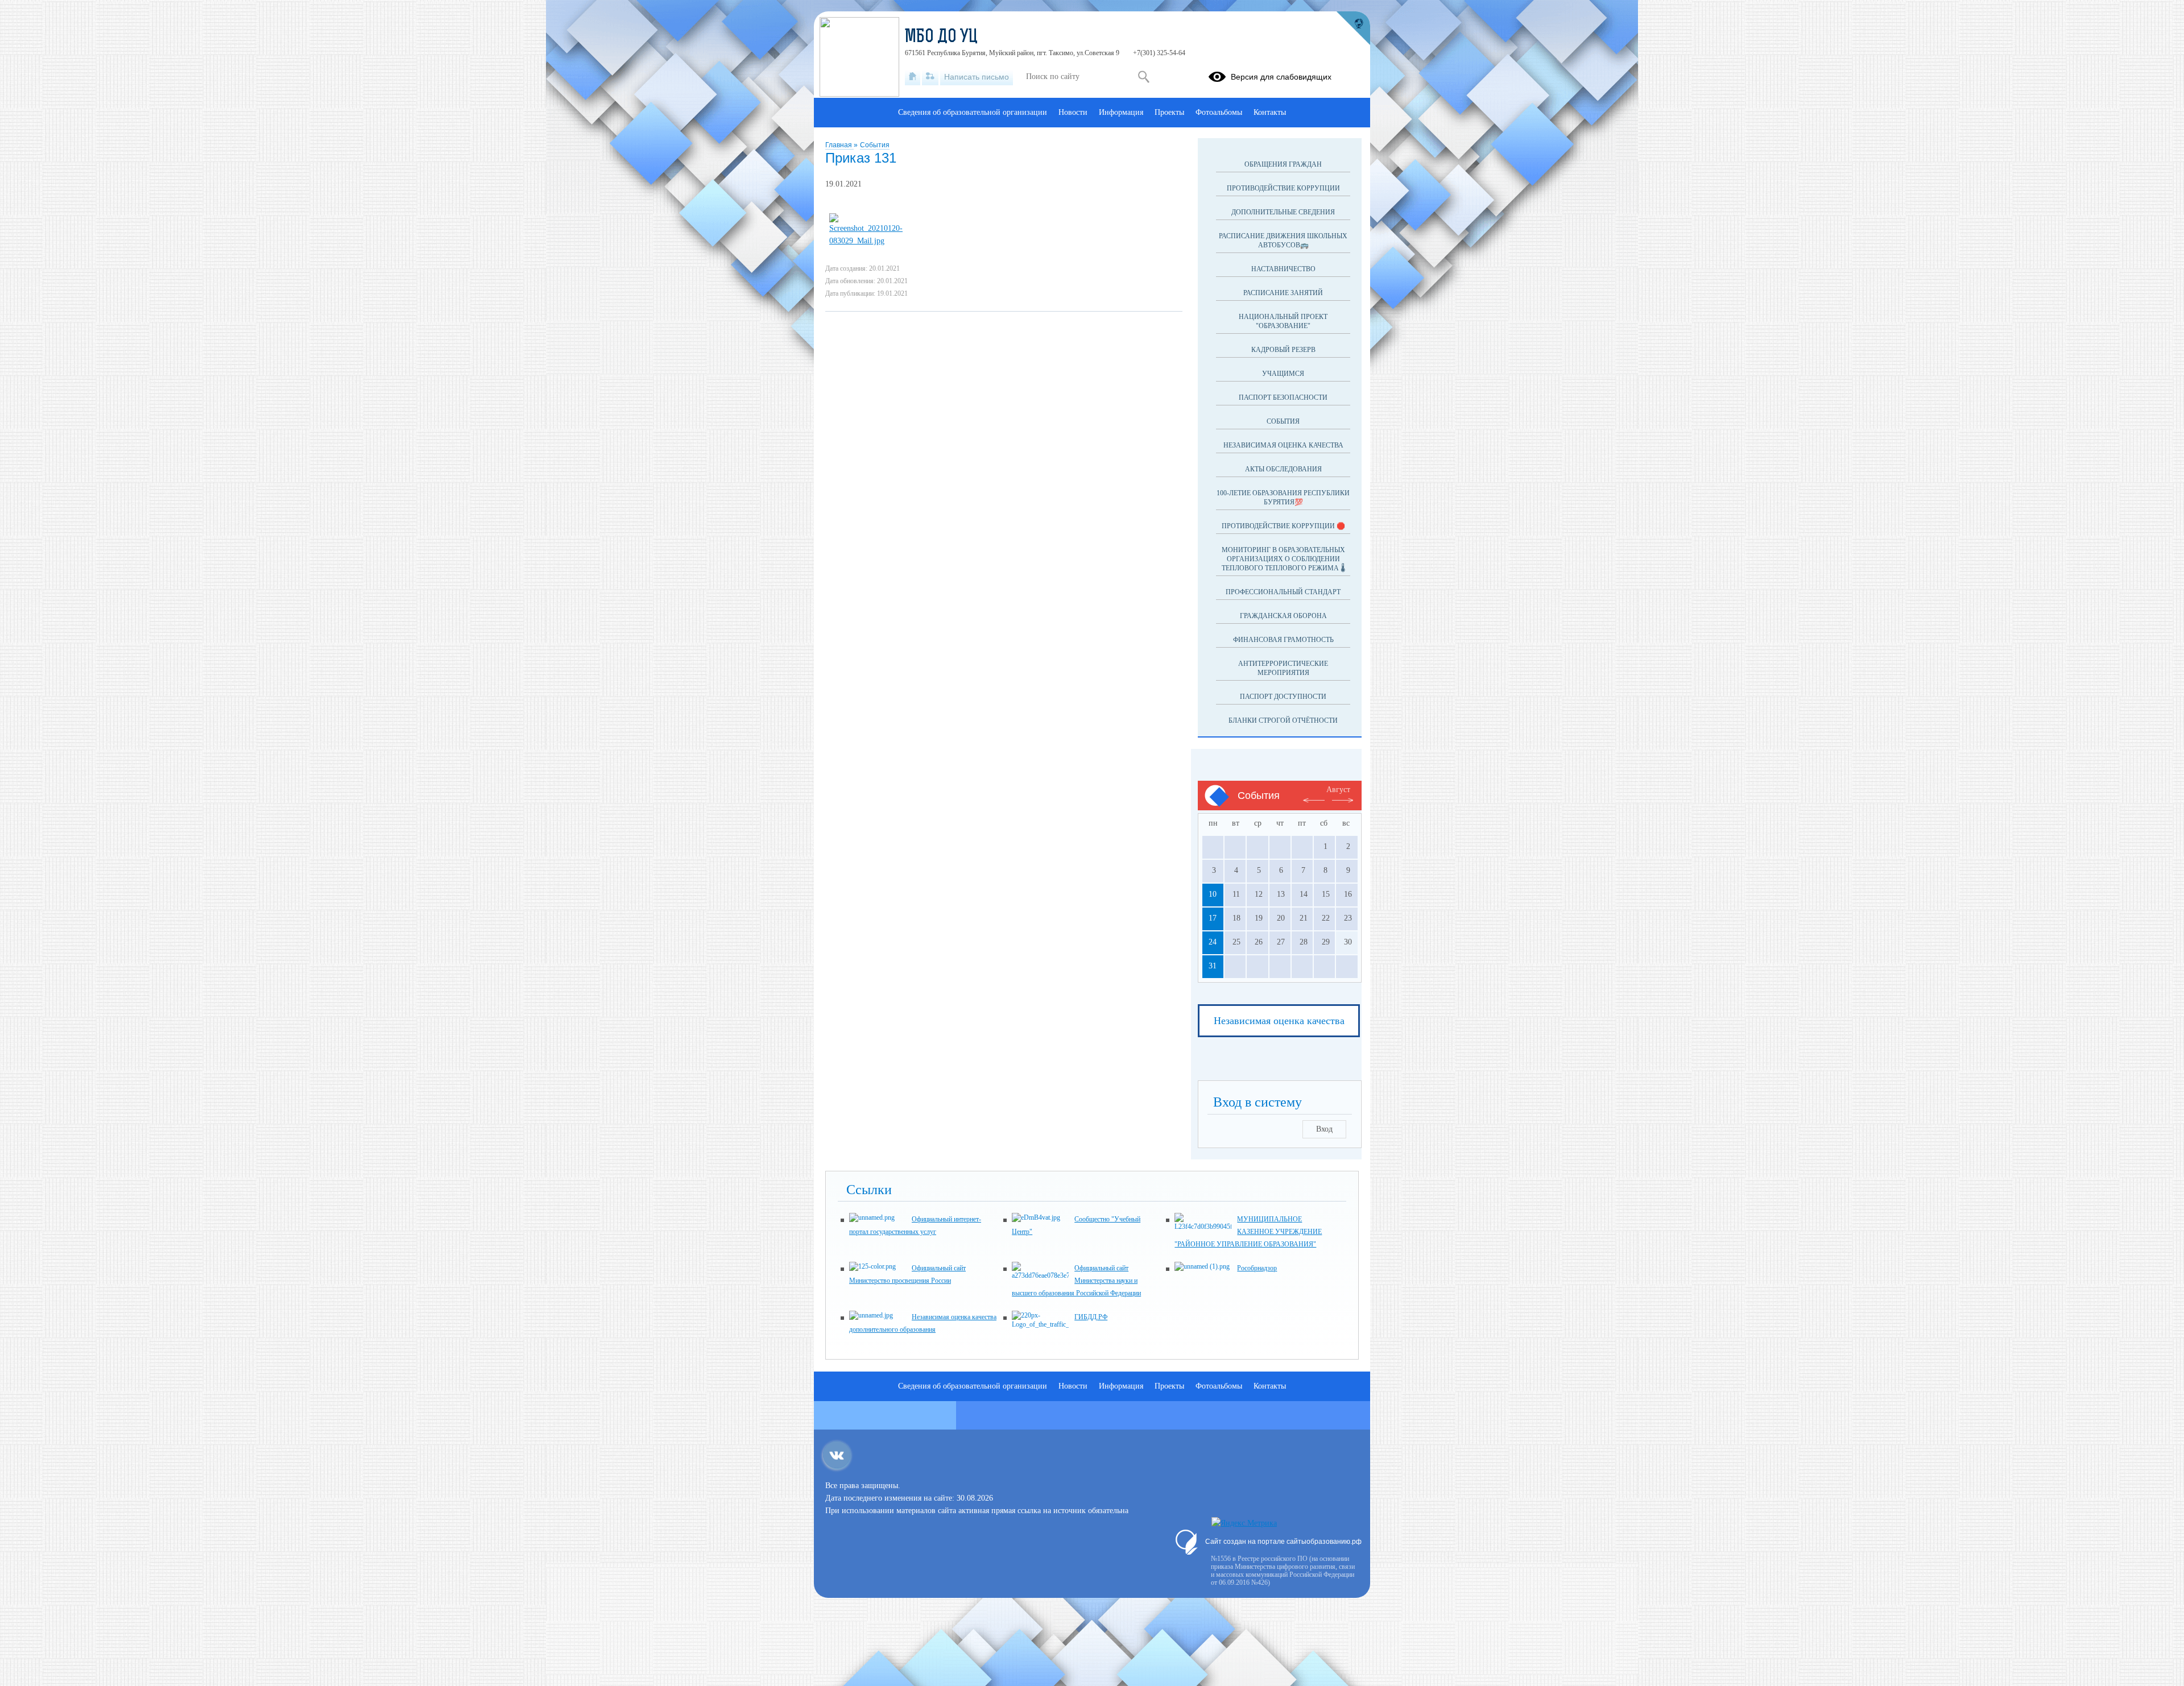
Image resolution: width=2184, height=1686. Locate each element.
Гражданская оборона (1283, 616)
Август (1338, 790)
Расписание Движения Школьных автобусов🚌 (1283, 241)
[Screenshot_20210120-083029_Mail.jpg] (869, 241)
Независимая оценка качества (1283, 445)
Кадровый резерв (1283, 350)
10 (1213, 894)
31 (1213, 966)
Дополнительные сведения (1283, 212)
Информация (1121, 112)
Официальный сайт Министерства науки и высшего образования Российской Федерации (1076, 1281)
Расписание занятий (1283, 293)
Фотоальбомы (1219, 112)
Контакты (1270, 112)
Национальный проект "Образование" (1283, 321)
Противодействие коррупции (1283, 188)
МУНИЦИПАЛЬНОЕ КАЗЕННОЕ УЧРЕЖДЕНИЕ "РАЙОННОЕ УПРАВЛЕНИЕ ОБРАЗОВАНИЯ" (1248, 1232)
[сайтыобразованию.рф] (1353, 28)
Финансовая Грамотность (1283, 640)
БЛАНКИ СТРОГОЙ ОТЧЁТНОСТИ (1283, 720)
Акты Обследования (1283, 469)
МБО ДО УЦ (941, 38)
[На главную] (913, 77)
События (875, 145)
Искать (1143, 77)
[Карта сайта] (930, 77)
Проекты (1169, 112)
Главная (839, 145)
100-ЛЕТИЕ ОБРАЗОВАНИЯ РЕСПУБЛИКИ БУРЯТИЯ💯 (1283, 498)
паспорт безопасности (1283, 397)
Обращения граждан (1283, 164)
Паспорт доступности (1283, 697)
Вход (1324, 1129)
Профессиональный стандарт (1283, 592)
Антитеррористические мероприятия (1283, 668)
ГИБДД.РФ (1091, 1317)
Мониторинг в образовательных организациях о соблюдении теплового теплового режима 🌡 (1283, 559)
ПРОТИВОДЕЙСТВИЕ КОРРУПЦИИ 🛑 (1283, 526)
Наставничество (1283, 269)
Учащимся (1283, 374)
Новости (1073, 112)
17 (1213, 918)
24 (1213, 942)
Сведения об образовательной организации (973, 112)
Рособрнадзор (1257, 1268)
